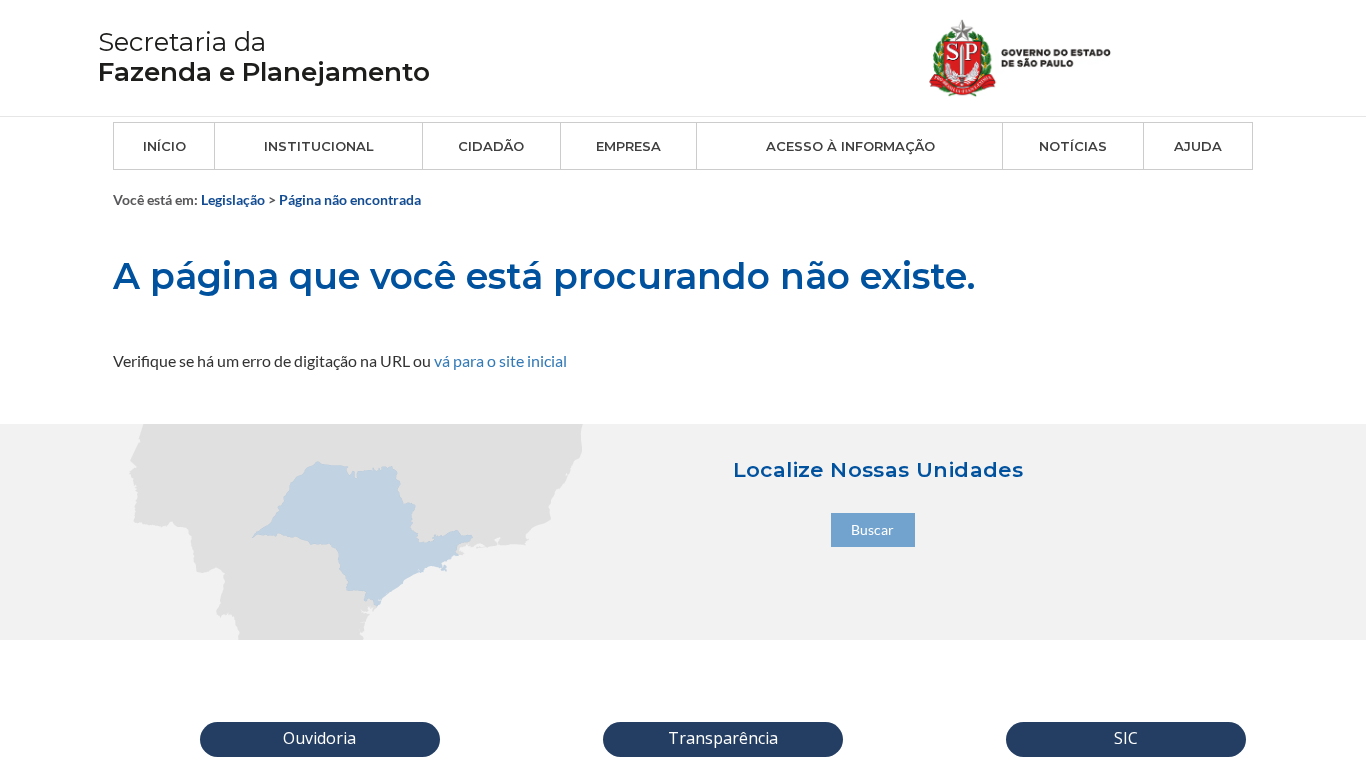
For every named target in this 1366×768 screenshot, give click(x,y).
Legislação (233, 199)
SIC (1126, 738)
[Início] (1043, 55)
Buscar (872, 529)
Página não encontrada (350, 199)
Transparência (723, 738)
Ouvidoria (319, 738)
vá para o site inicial (500, 360)
